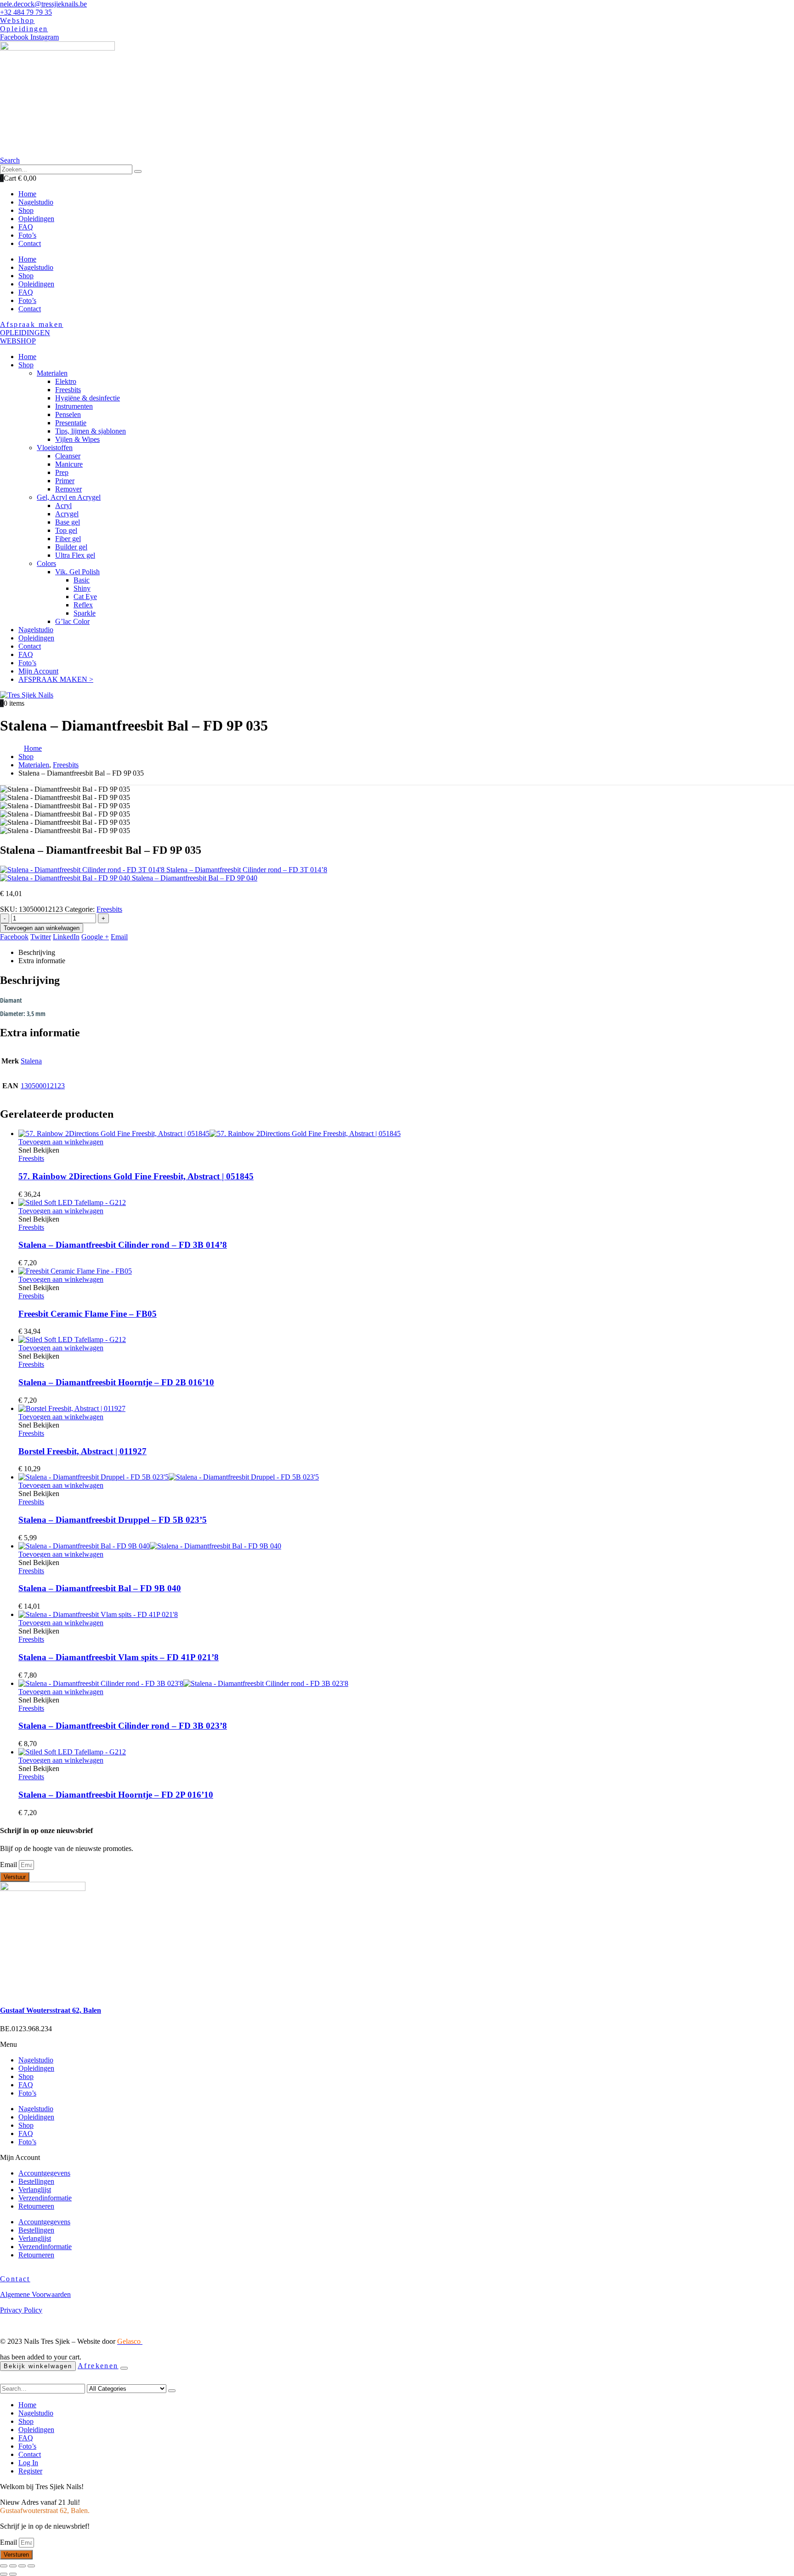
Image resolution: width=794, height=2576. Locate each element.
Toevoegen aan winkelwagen (42, 928)
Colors (46, 563)
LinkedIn (66, 937)
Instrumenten (74, 406)
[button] (10, 160)
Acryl (63, 505)
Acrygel (67, 514)
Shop (26, 276)
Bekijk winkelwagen (38, 2366)
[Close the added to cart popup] (124, 2368)
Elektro (66, 381)
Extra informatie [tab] (42, 961)
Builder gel (71, 547)
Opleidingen (36, 284)
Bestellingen (36, 2181)
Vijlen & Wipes (77, 439)
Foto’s (27, 300)
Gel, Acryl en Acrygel (69, 497)
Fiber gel (68, 539)
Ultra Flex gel (75, 555)
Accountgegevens (44, 2173)
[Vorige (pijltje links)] (4, 2574)
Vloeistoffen (55, 448)
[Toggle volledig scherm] (22, 2566)
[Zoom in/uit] (31, 2566)
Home (27, 259)
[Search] (138, 171)
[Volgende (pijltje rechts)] (13, 2574)
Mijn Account (38, 671)
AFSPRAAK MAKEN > (56, 679)
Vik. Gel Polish (77, 572)
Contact (30, 309)
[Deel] (13, 2566)
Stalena (31, 1061)
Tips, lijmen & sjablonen (91, 431)
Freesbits (68, 390)
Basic (82, 580)
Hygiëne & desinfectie (88, 398)
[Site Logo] (27, 695)
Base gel (68, 522)
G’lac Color (72, 621)
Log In (28, 2463)
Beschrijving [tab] (37, 952)
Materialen (52, 373)
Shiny (82, 588)
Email (119, 937)
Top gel (66, 530)
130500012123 (43, 1086)
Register (30, 2471)
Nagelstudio (36, 267)
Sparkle (85, 613)
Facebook (14, 937)
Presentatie (71, 423)
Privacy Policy (21, 2310)
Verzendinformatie (45, 2198)
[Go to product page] (406, 1134)
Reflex (83, 605)
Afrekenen (98, 2366)
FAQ (26, 292)
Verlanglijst (35, 2190)
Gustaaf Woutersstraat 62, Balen (51, 2010)
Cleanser (68, 456)
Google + (95, 937)
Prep (62, 472)
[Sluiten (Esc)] (4, 2566)
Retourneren (36, 2206)
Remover (68, 489)
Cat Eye (85, 597)
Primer (65, 481)
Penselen (68, 414)
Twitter (41, 937)
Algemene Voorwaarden (35, 2294)
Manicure (69, 464)
